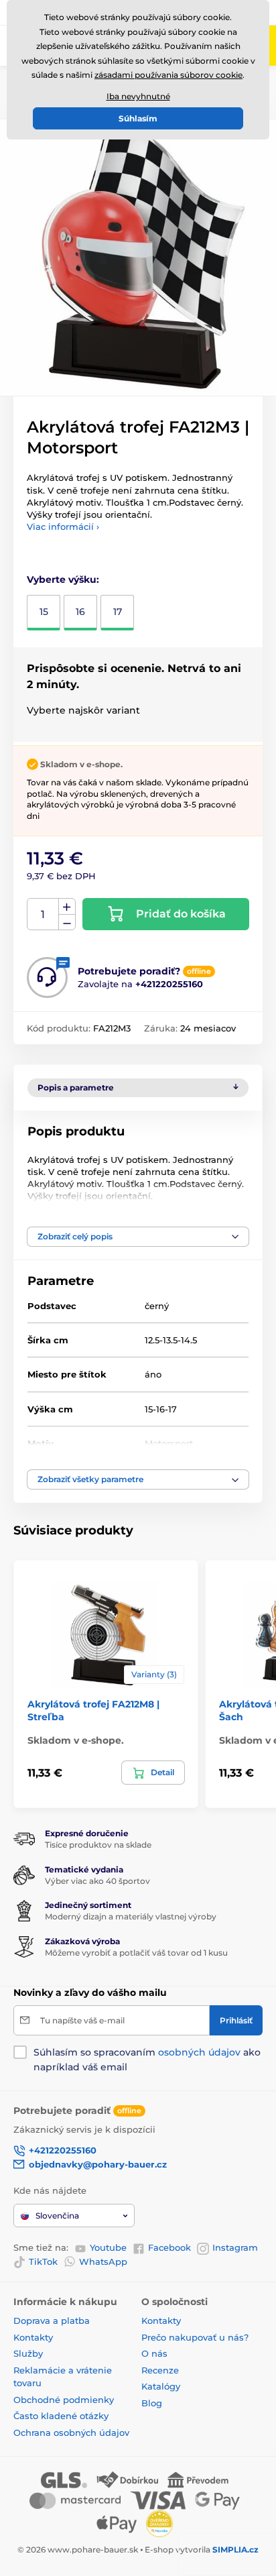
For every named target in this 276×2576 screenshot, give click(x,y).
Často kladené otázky (61, 2416)
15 (44, 612)
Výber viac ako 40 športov (97, 1881)
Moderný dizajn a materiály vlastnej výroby (131, 1916)
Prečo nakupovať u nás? (195, 2337)
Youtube (108, 2247)
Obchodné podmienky (64, 2400)
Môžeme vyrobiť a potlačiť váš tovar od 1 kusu (136, 1953)
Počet (43, 914)
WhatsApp (103, 2261)
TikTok (43, 2261)
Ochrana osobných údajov (71, 2432)
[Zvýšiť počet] (67, 907)
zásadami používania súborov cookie (168, 75)
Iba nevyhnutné (138, 96)
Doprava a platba (52, 2320)
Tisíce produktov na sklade (98, 1845)
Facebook (169, 2247)
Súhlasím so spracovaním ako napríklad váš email (147, 2060)
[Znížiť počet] (67, 922)
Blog (152, 2403)
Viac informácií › (63, 526)
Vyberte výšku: (63, 579)
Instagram (235, 2247)
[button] (138, 1237)
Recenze (160, 2370)
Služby (28, 2353)
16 (80, 612)
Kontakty (33, 2337)
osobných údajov (199, 2052)
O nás (154, 2353)
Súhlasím (138, 118)
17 (118, 612)
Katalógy (161, 2386)
